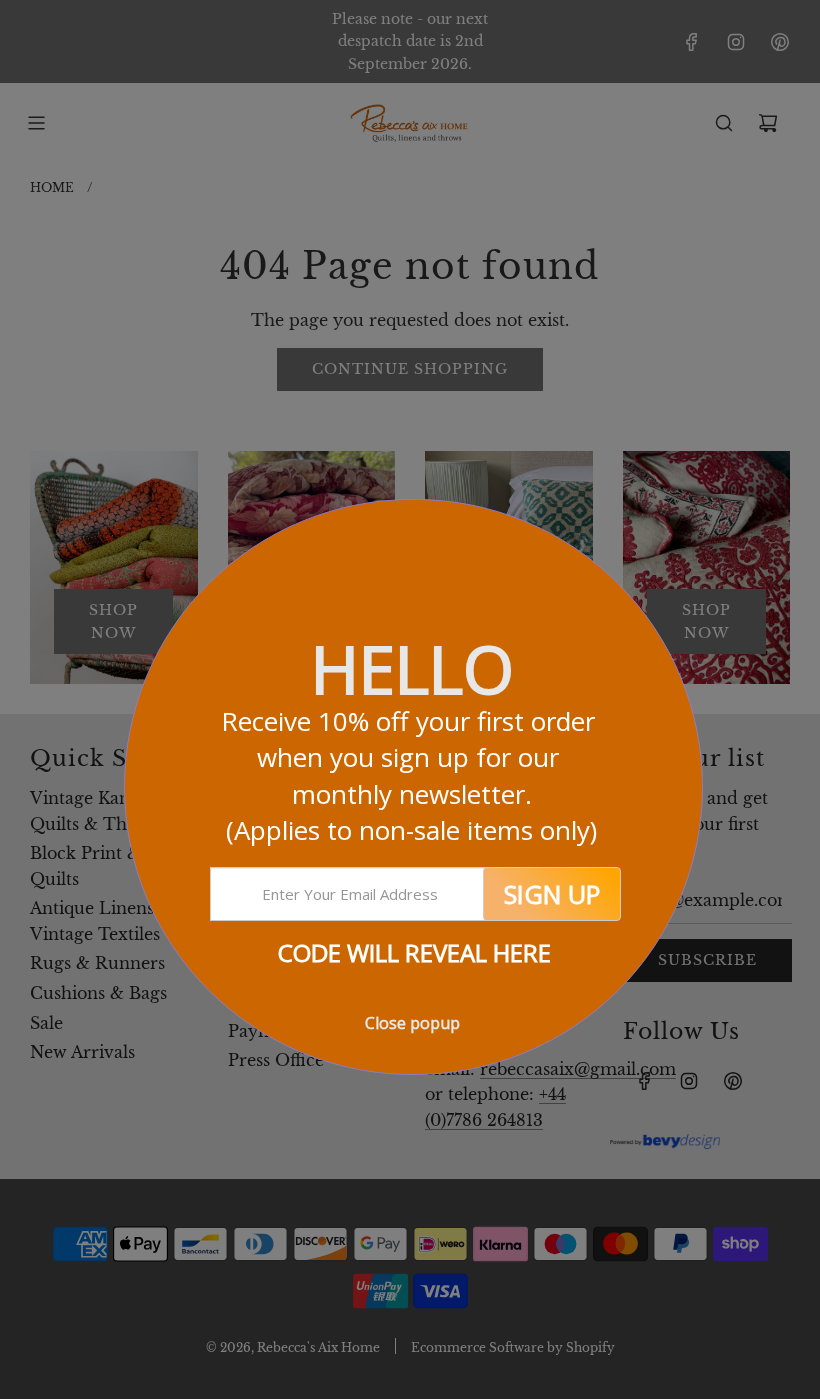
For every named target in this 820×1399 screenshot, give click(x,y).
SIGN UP (552, 894)
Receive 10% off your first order (411, 775)
